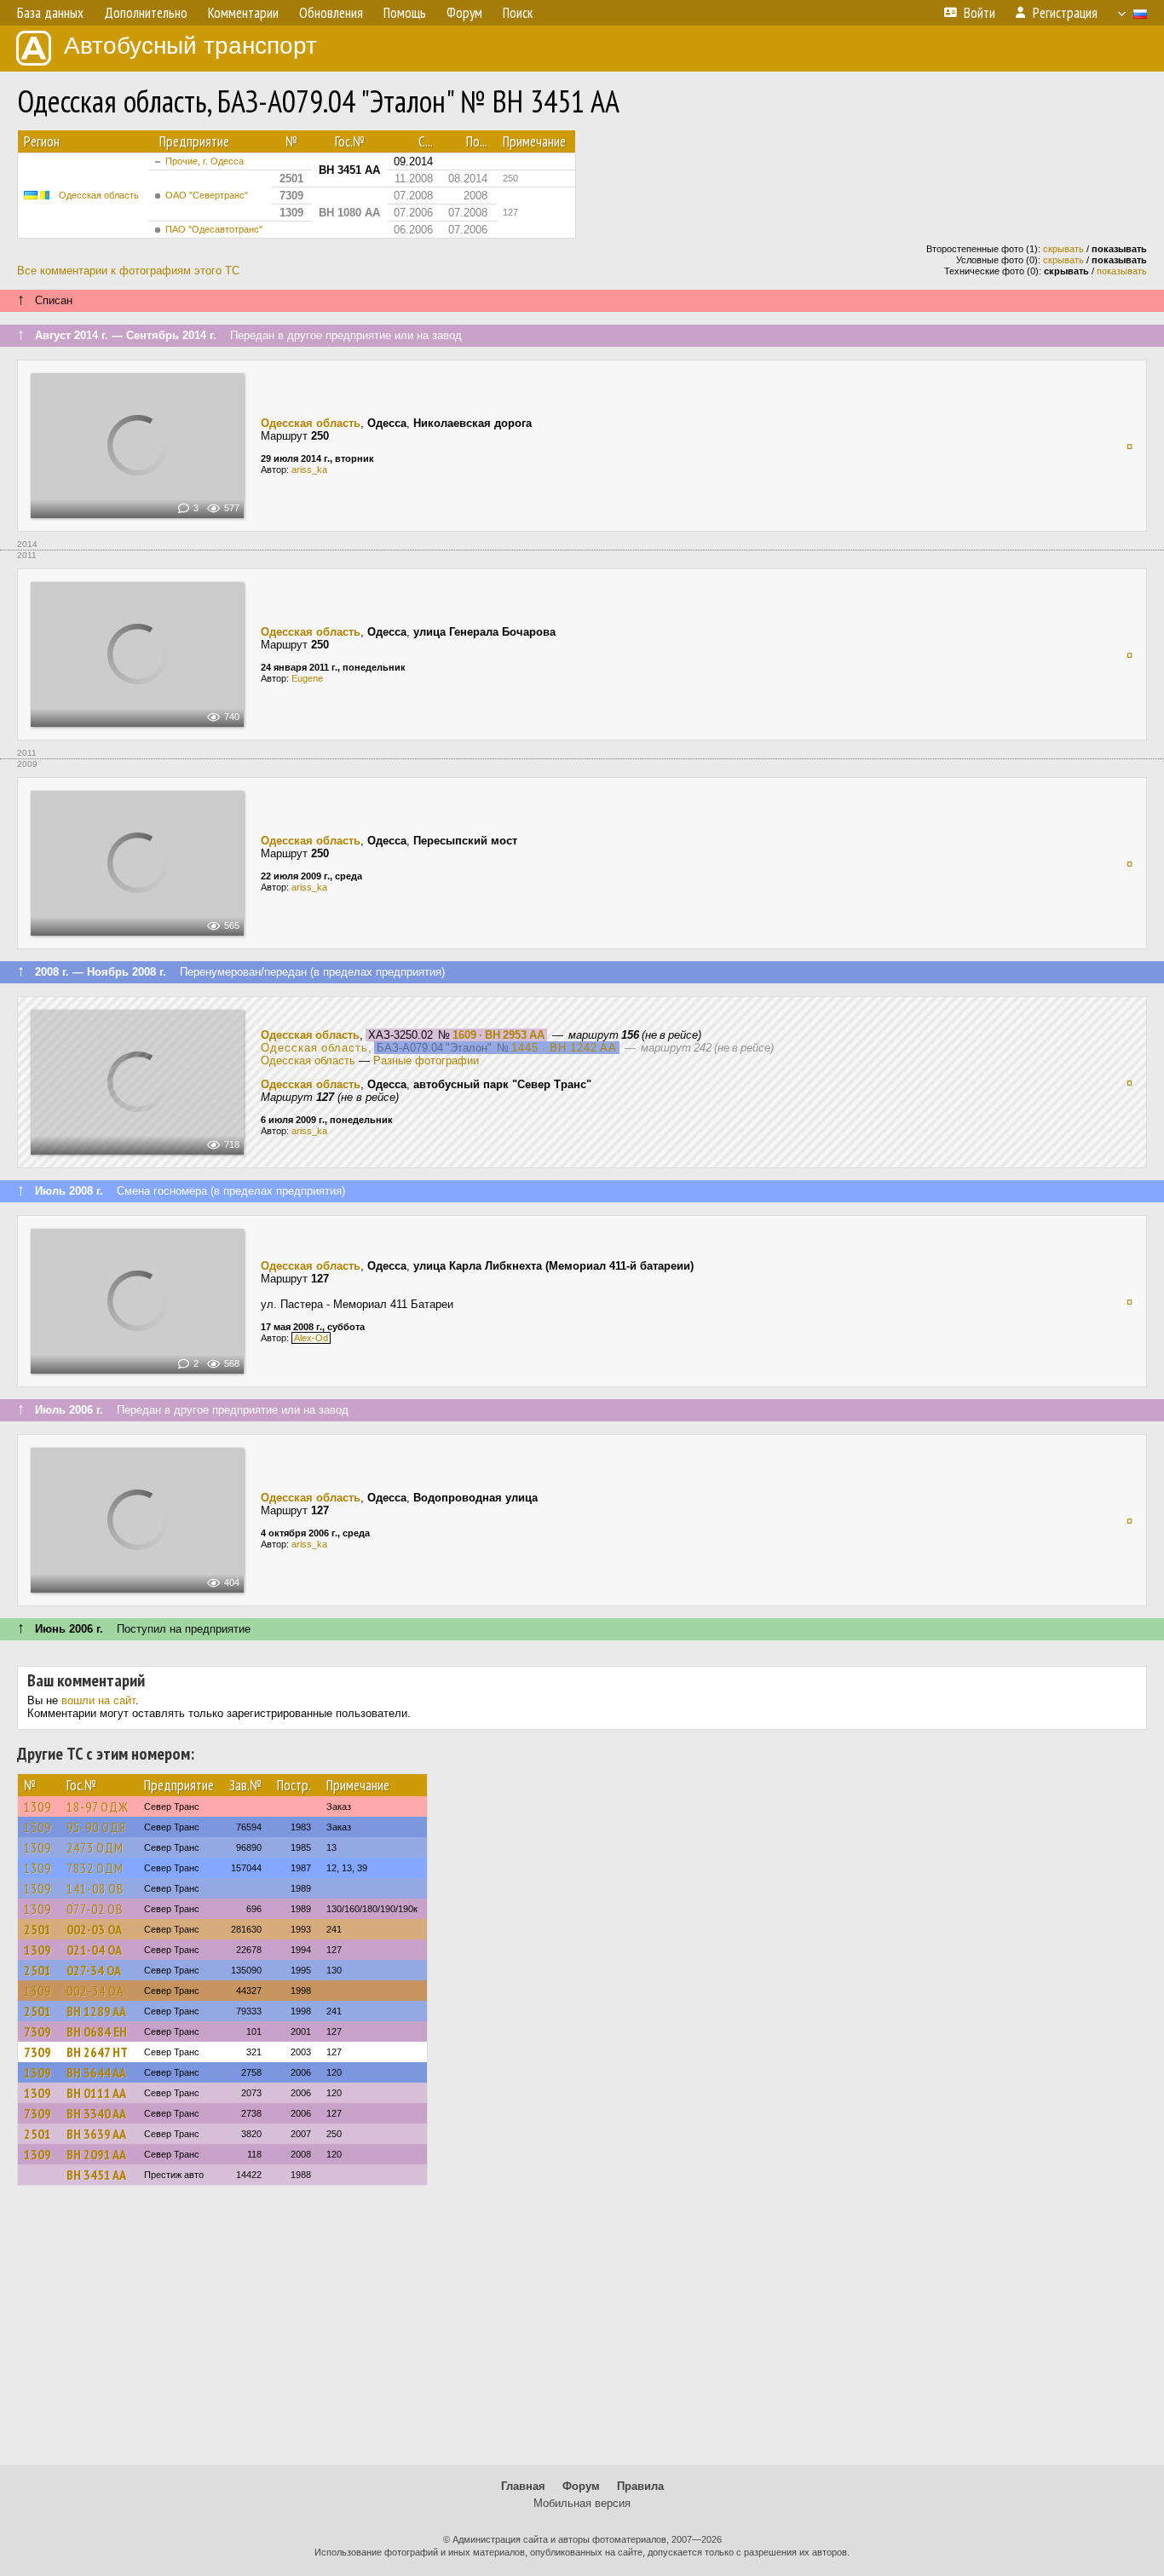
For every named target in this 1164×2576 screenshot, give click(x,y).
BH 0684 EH (97, 2031)
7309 (37, 2031)
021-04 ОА (94, 1950)
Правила (640, 2486)
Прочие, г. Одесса (205, 161)
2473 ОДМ (95, 1847)
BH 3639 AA (96, 2134)
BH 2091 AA (96, 2154)
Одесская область (99, 195)
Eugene (307, 678)
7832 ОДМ (95, 1868)
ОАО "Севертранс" (207, 195)
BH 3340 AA (96, 2113)
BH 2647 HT (97, 2052)
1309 (37, 1807)
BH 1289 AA (96, 2011)
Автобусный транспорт (190, 46)
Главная (523, 2486)
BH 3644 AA (96, 2072)
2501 (37, 1929)
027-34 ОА (94, 1970)
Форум (581, 2486)
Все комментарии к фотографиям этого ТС (128, 271)
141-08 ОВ (95, 1888)
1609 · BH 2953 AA (498, 1035)
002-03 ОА (94, 1929)
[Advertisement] (582, 2333)
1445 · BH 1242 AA (564, 1048)
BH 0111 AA (96, 2093)
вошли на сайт (98, 1700)
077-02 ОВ (95, 1909)
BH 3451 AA (96, 2175)
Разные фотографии (426, 1060)
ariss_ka (309, 470)
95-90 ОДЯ (96, 1827)
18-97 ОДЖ (98, 1807)
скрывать (1063, 249)
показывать (1122, 271)
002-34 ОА (95, 1991)
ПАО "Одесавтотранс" (214, 229)
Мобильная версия (582, 2503)
